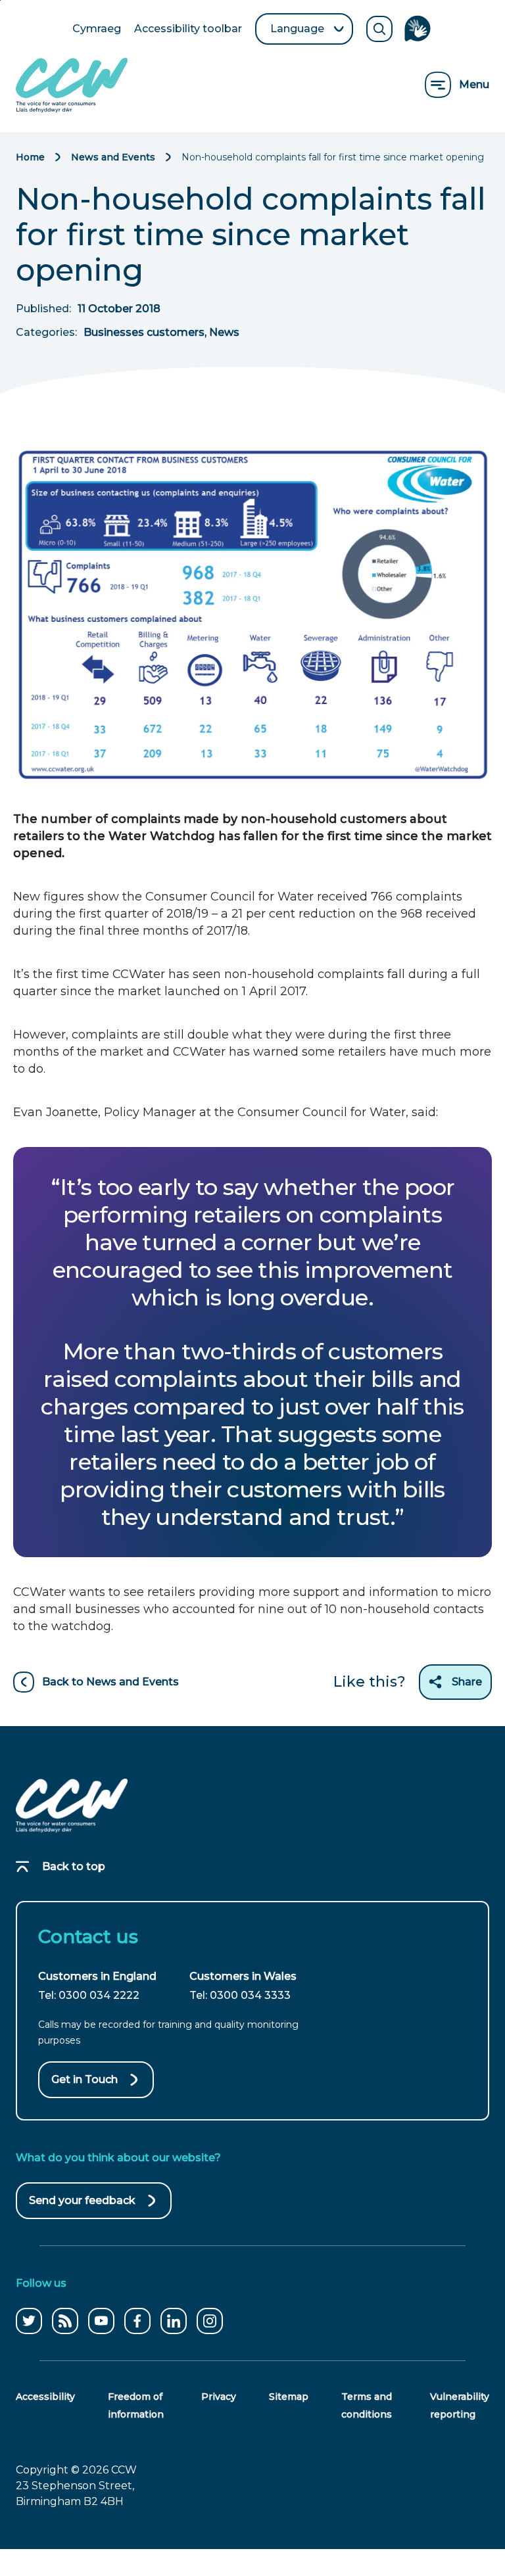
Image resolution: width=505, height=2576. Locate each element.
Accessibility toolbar (188, 30)
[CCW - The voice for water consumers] (72, 85)
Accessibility (45, 2397)
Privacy (219, 2397)
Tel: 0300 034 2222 (89, 1995)
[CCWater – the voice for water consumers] (72, 1806)
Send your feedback (82, 2207)
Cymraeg (97, 30)
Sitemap (289, 2397)
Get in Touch (84, 2079)
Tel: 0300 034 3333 (240, 1995)
